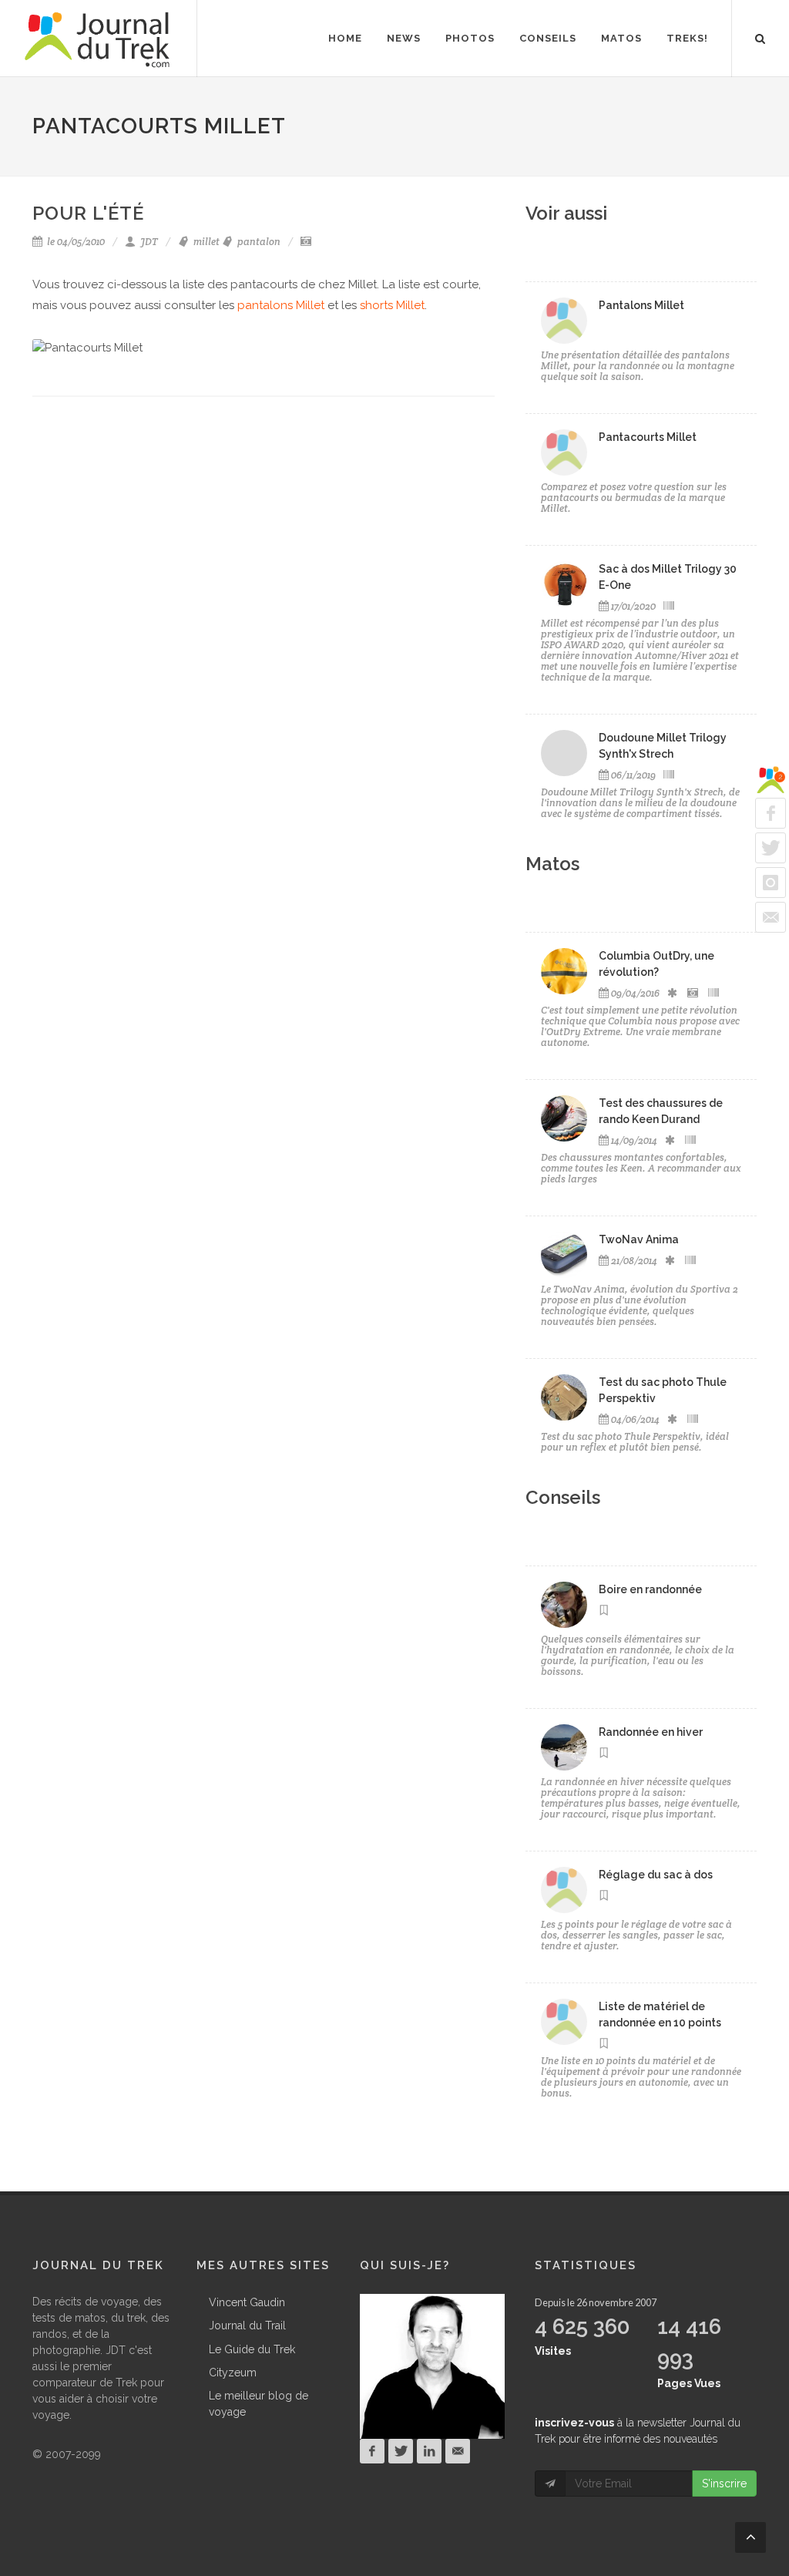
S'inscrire (724, 2484)
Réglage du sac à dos (656, 1875)
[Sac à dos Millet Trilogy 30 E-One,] (564, 584)
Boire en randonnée (650, 1589)
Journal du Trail (247, 2325)
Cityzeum (233, 2373)
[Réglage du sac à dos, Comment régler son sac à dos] (564, 1890)
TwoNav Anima (639, 1239)
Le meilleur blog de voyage (259, 2404)
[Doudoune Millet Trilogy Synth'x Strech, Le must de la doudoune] (564, 753)
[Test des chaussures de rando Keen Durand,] (564, 1118)
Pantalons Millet (641, 305)
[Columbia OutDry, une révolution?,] (564, 971)
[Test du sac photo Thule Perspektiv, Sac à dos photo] (564, 1397)
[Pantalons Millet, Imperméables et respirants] (564, 321)
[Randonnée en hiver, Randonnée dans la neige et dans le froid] (564, 1747)
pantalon (258, 242)
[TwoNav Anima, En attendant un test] (564, 1255)
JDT (148, 242)
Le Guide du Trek (252, 2349)
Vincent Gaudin (247, 2302)
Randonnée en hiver (651, 1732)
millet (205, 242)
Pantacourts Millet (648, 437)
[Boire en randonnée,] (564, 1605)
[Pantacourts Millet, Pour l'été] (564, 452)
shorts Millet (392, 305)
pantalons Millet (281, 305)
